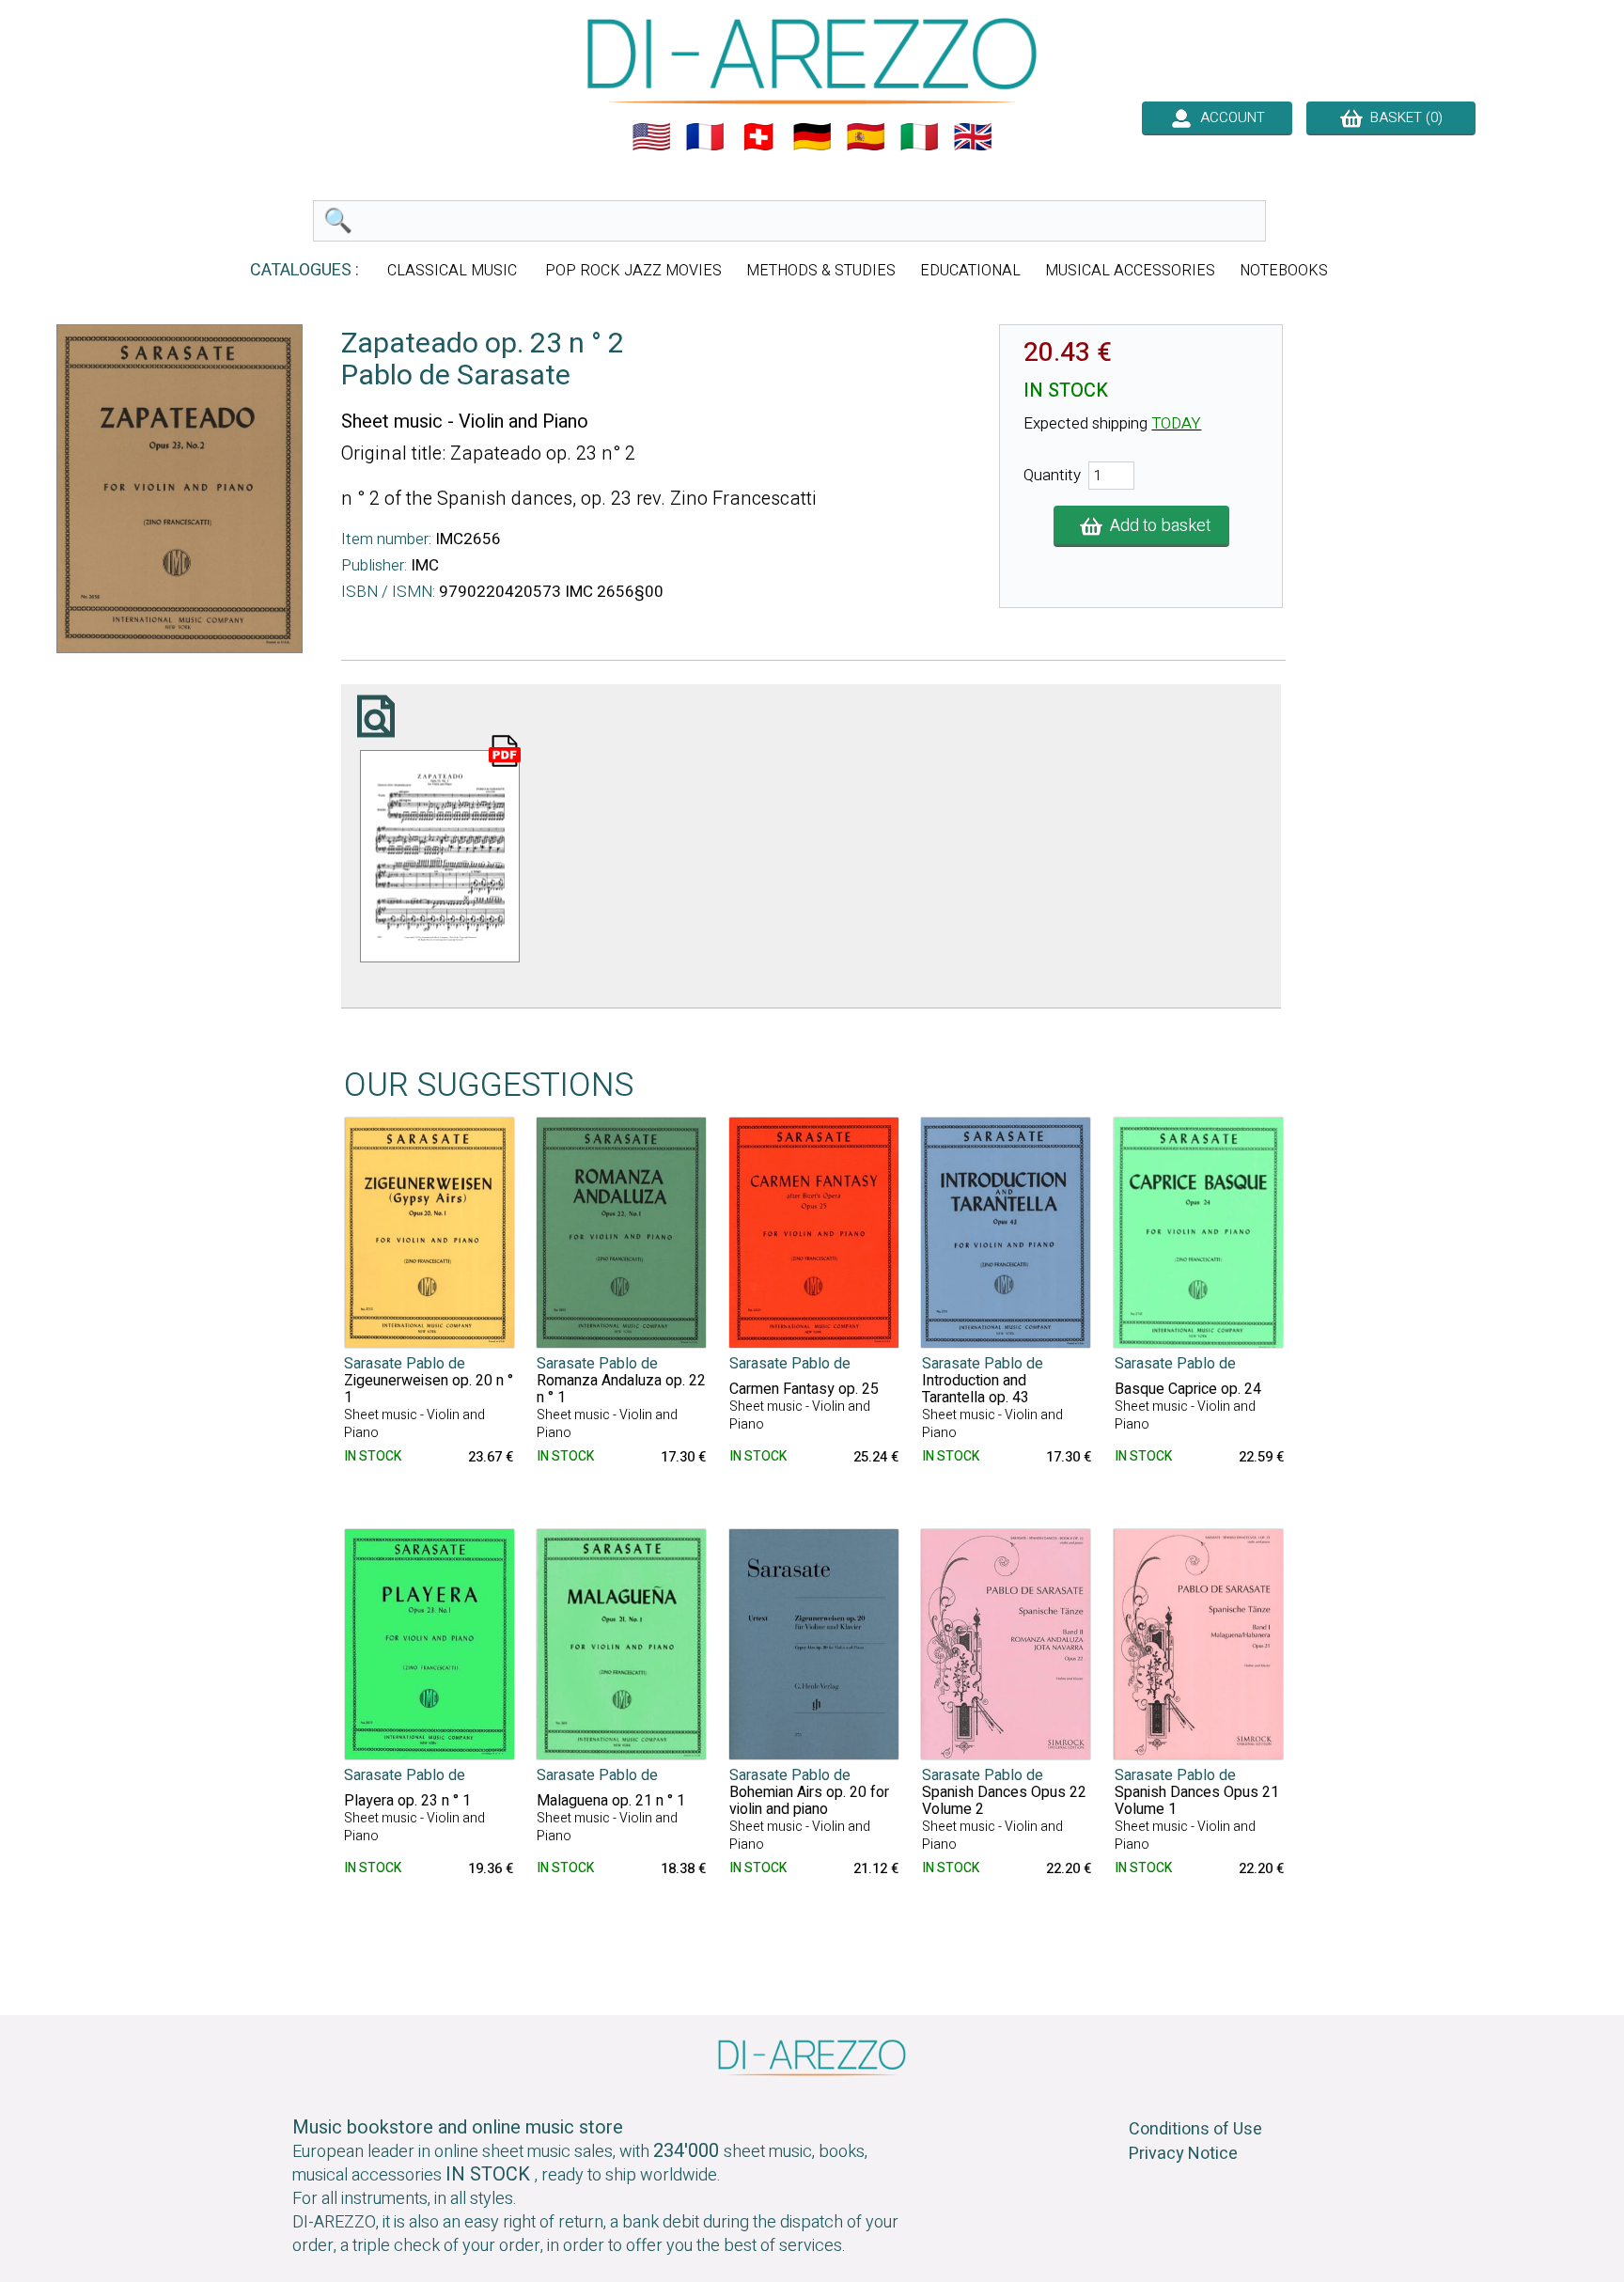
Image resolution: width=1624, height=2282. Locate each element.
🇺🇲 (651, 137)
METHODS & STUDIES (821, 271)
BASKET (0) (1403, 117)
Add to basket (1156, 526)
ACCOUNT (1229, 117)
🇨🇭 (758, 137)
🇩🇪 (812, 137)
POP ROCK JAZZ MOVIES (633, 271)
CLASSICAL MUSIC (454, 271)
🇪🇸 (866, 137)
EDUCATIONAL (970, 271)
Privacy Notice (1183, 2154)
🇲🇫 (705, 137)
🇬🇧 (973, 137)
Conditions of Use (1195, 2129)
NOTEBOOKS (1284, 271)
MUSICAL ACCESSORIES (1130, 271)
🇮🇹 (919, 137)
